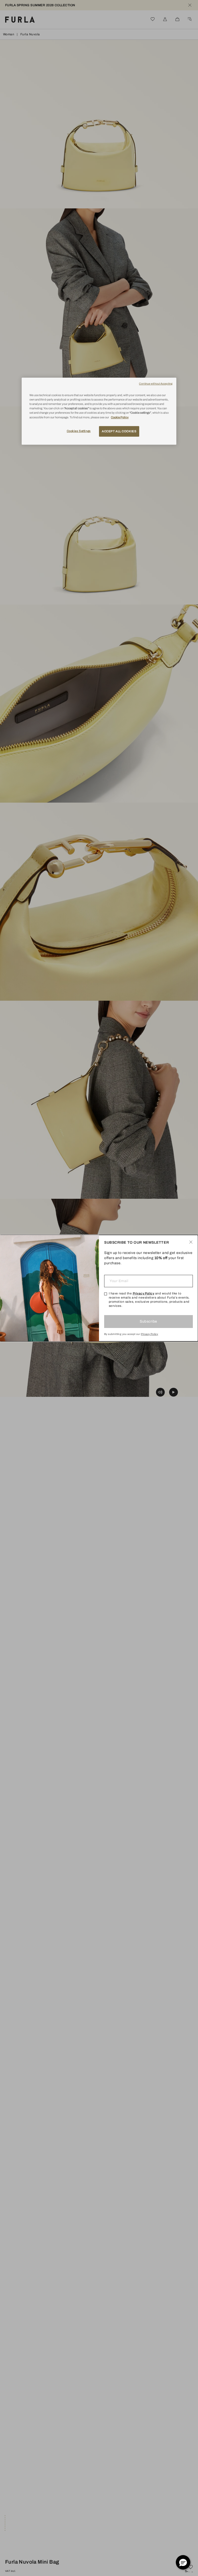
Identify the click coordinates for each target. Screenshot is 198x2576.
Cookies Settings (79, 431)
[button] (183, 2562)
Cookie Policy (120, 417)
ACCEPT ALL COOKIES (119, 431)
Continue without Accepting (156, 384)
